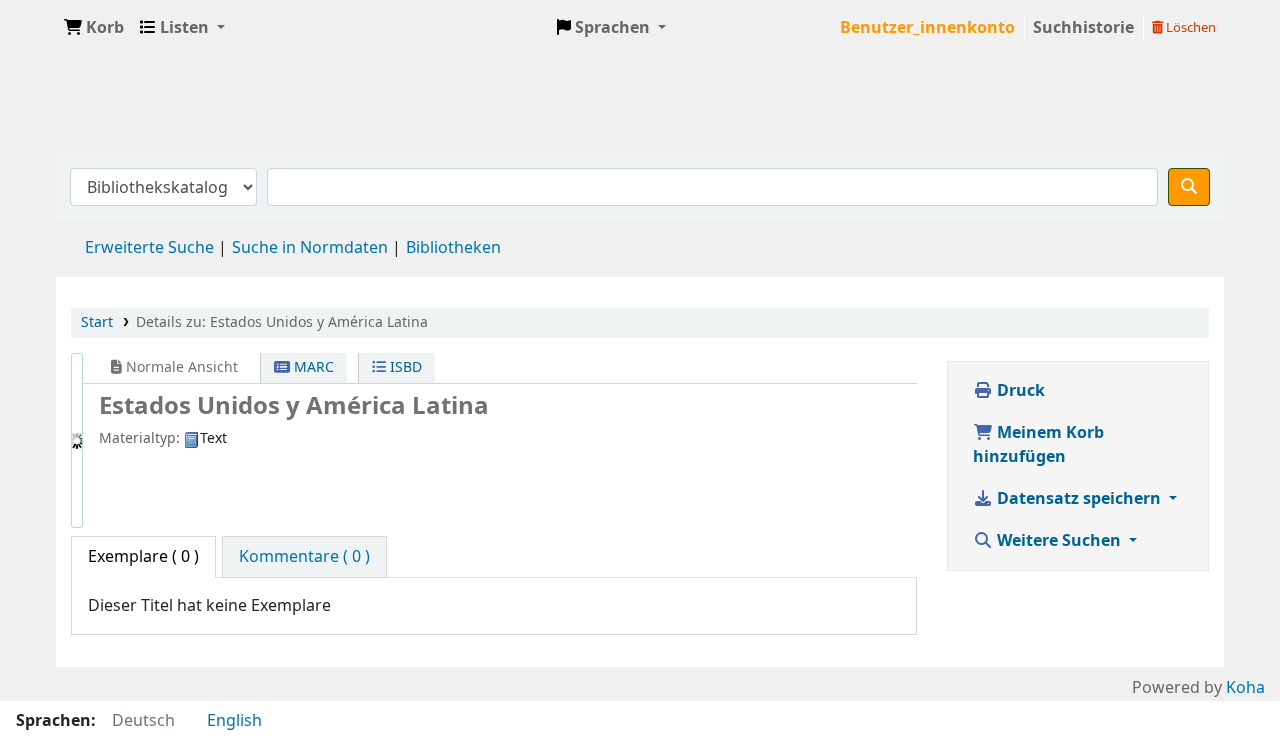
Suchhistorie (1083, 28)
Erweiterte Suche (149, 248)
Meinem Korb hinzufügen (1038, 445)
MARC (312, 367)
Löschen (1189, 27)
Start (97, 322)
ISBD (404, 367)
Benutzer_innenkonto (927, 28)
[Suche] (1189, 187)
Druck (1019, 391)
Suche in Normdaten (310, 248)
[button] (94, 28)
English (234, 721)
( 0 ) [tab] (143, 557)
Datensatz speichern (1079, 499)
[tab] (304, 557)
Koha (1245, 688)
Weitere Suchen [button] (1059, 541)
